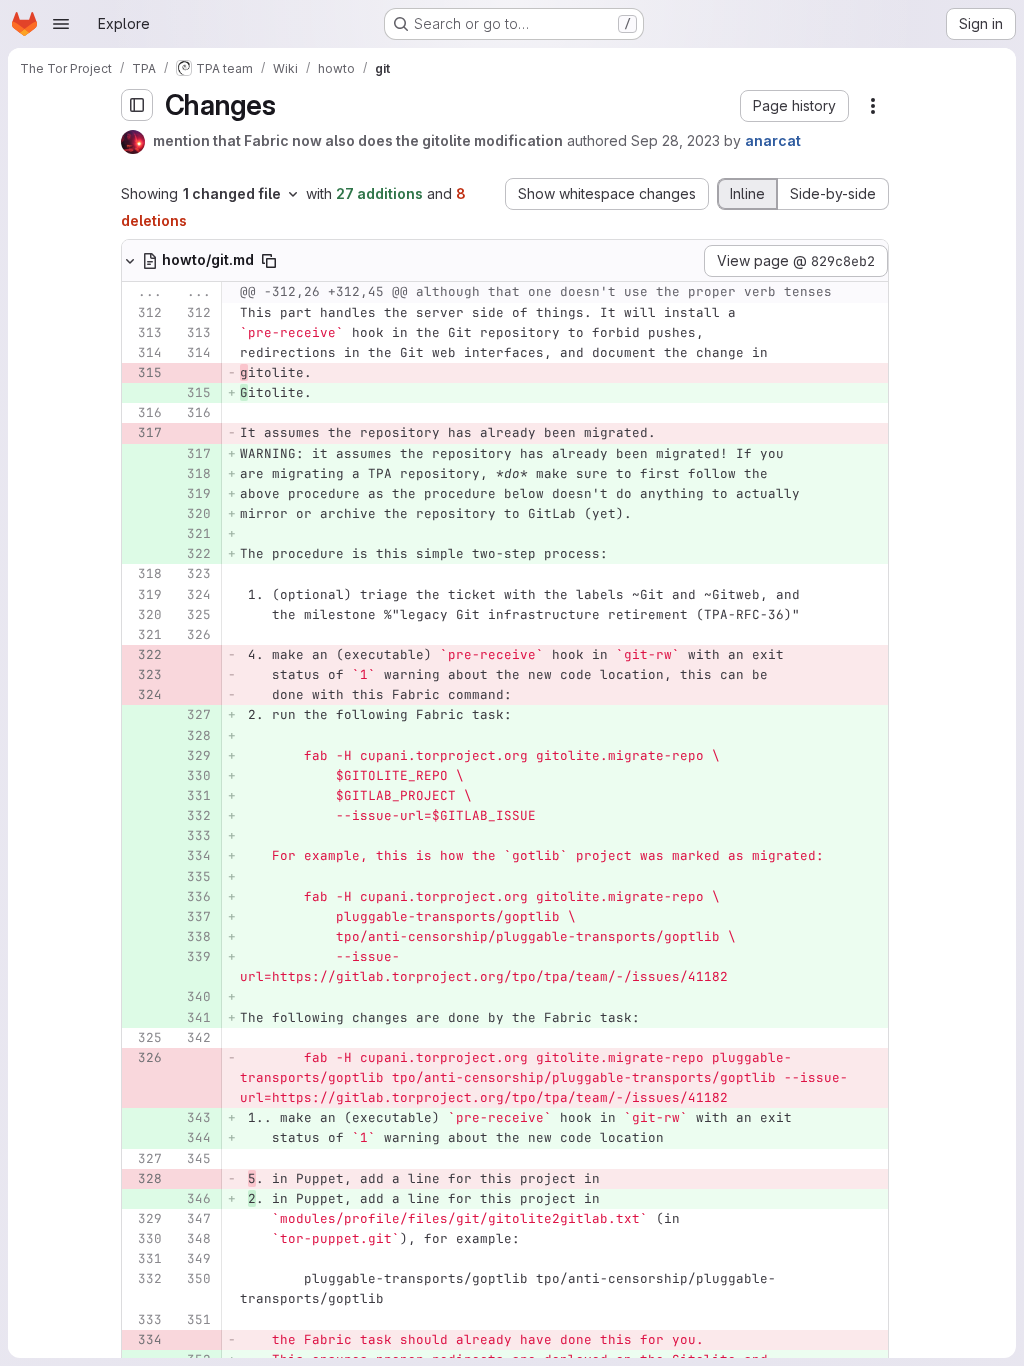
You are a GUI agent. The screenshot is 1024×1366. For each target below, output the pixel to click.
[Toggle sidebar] (137, 105)
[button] (794, 106)
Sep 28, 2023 (675, 140)
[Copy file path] (269, 261)
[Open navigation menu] (61, 24)
